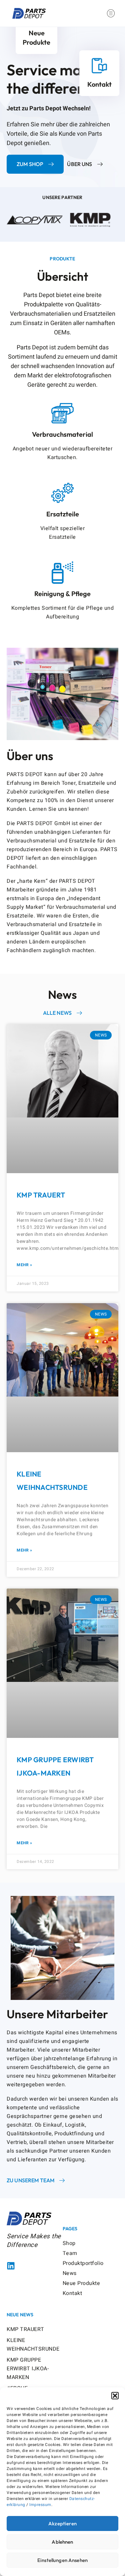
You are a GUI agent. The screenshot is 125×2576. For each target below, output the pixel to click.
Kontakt (99, 84)
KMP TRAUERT (41, 1195)
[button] (115, 2396)
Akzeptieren (62, 2523)
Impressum (40, 2505)
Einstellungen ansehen (62, 2560)
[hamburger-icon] (111, 13)
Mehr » (24, 1265)
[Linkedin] (11, 2266)
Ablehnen (62, 2542)
